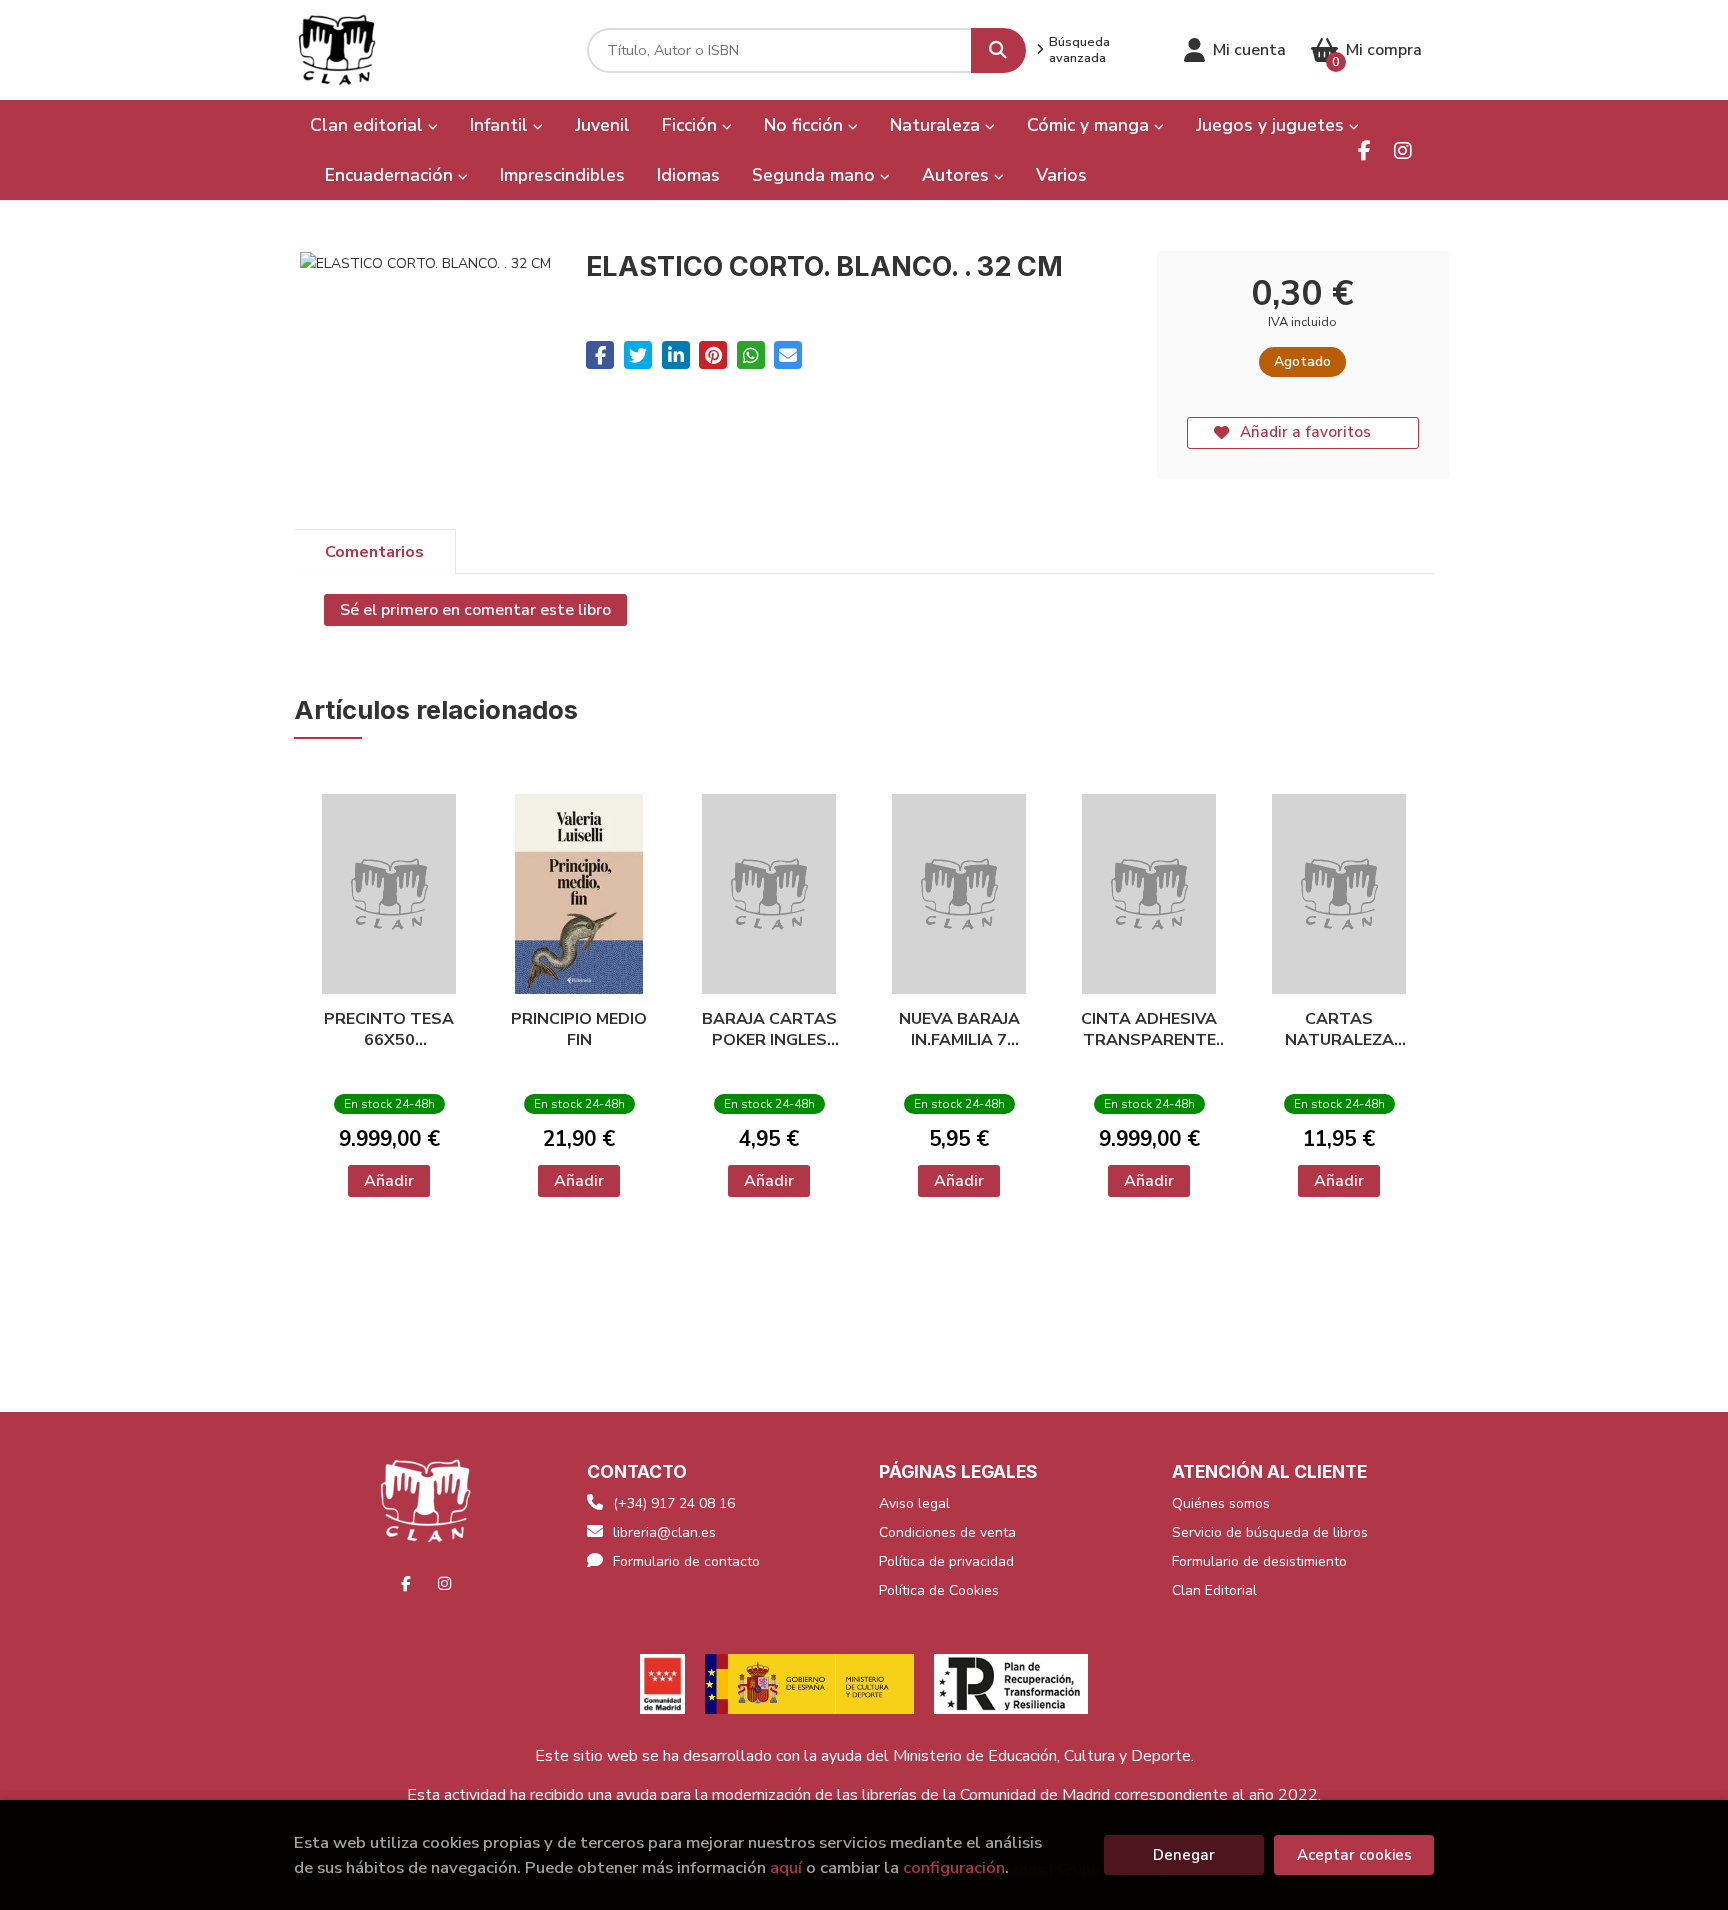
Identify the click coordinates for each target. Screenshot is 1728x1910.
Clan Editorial (1214, 1590)
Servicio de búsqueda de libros (1270, 1532)
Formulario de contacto (686, 1561)
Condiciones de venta (947, 1532)
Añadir (389, 1181)
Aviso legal (914, 1503)
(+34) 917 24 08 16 (674, 1503)
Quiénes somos (1221, 1503)
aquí (786, 1867)
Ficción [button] (692, 125)
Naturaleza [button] (937, 125)
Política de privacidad (946, 1561)
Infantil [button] (501, 125)
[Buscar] (998, 50)
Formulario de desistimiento (1259, 1561)
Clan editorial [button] (369, 125)
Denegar (1184, 1855)
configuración (954, 1867)
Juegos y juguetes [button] (1272, 125)
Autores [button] (958, 175)
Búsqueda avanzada (1079, 50)
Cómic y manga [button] (1090, 125)
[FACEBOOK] (1364, 150)
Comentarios (374, 552)
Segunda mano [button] (816, 175)
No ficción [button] (806, 125)
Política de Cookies (939, 1590)
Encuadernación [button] (391, 175)
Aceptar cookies (1354, 1855)
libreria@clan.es (664, 1532)
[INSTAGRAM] (1402, 150)
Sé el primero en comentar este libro (475, 610)
